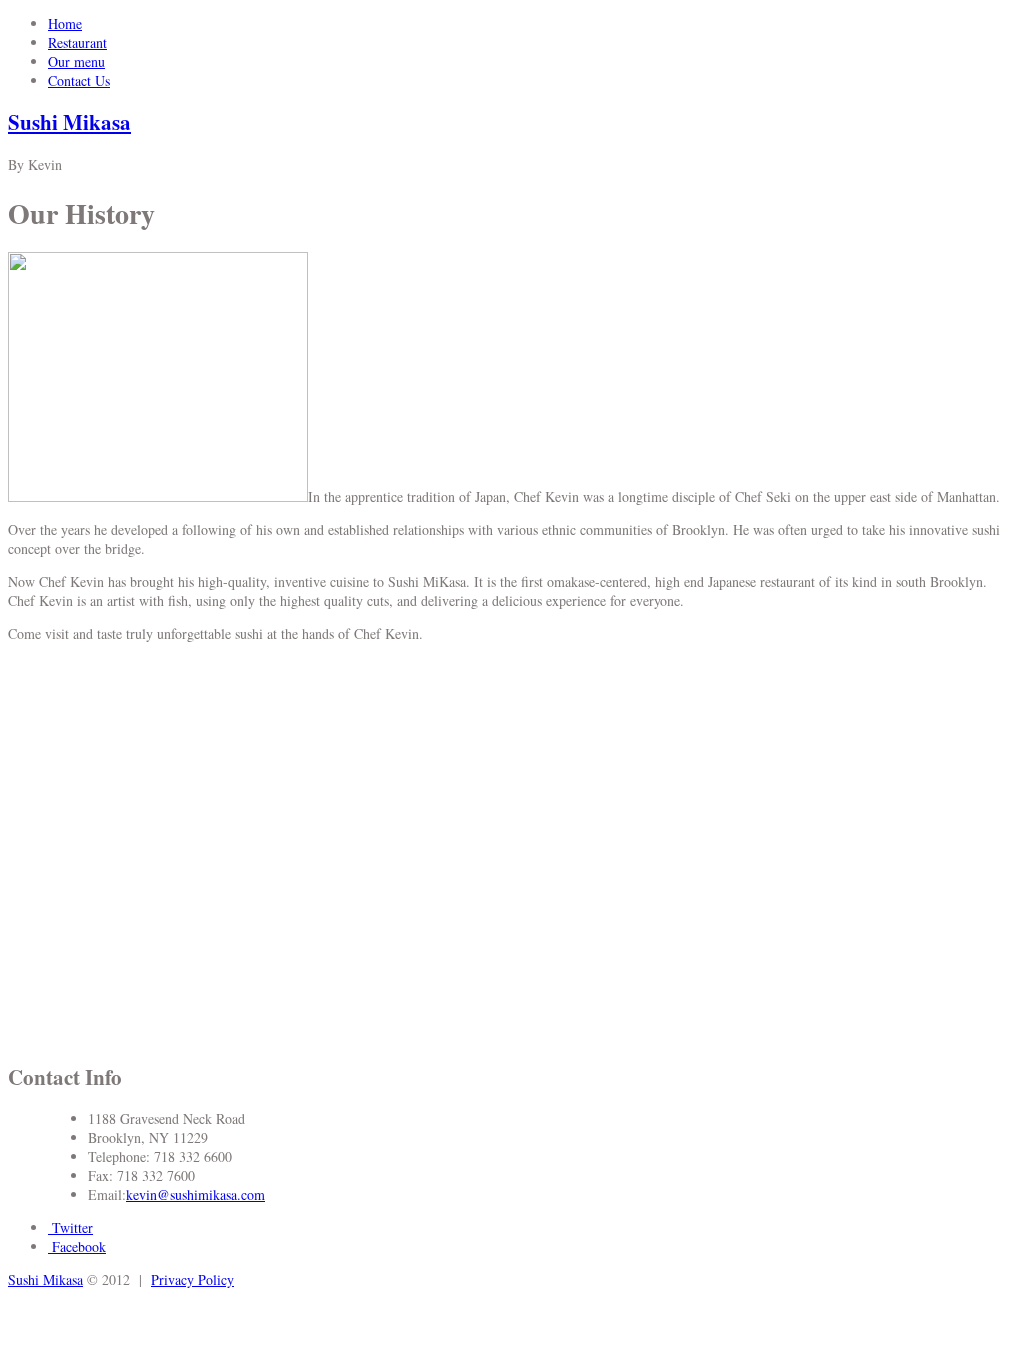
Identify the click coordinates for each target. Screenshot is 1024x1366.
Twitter (70, 1227)
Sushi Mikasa (69, 122)
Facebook (77, 1246)
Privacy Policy (192, 1279)
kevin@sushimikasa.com (195, 1194)
